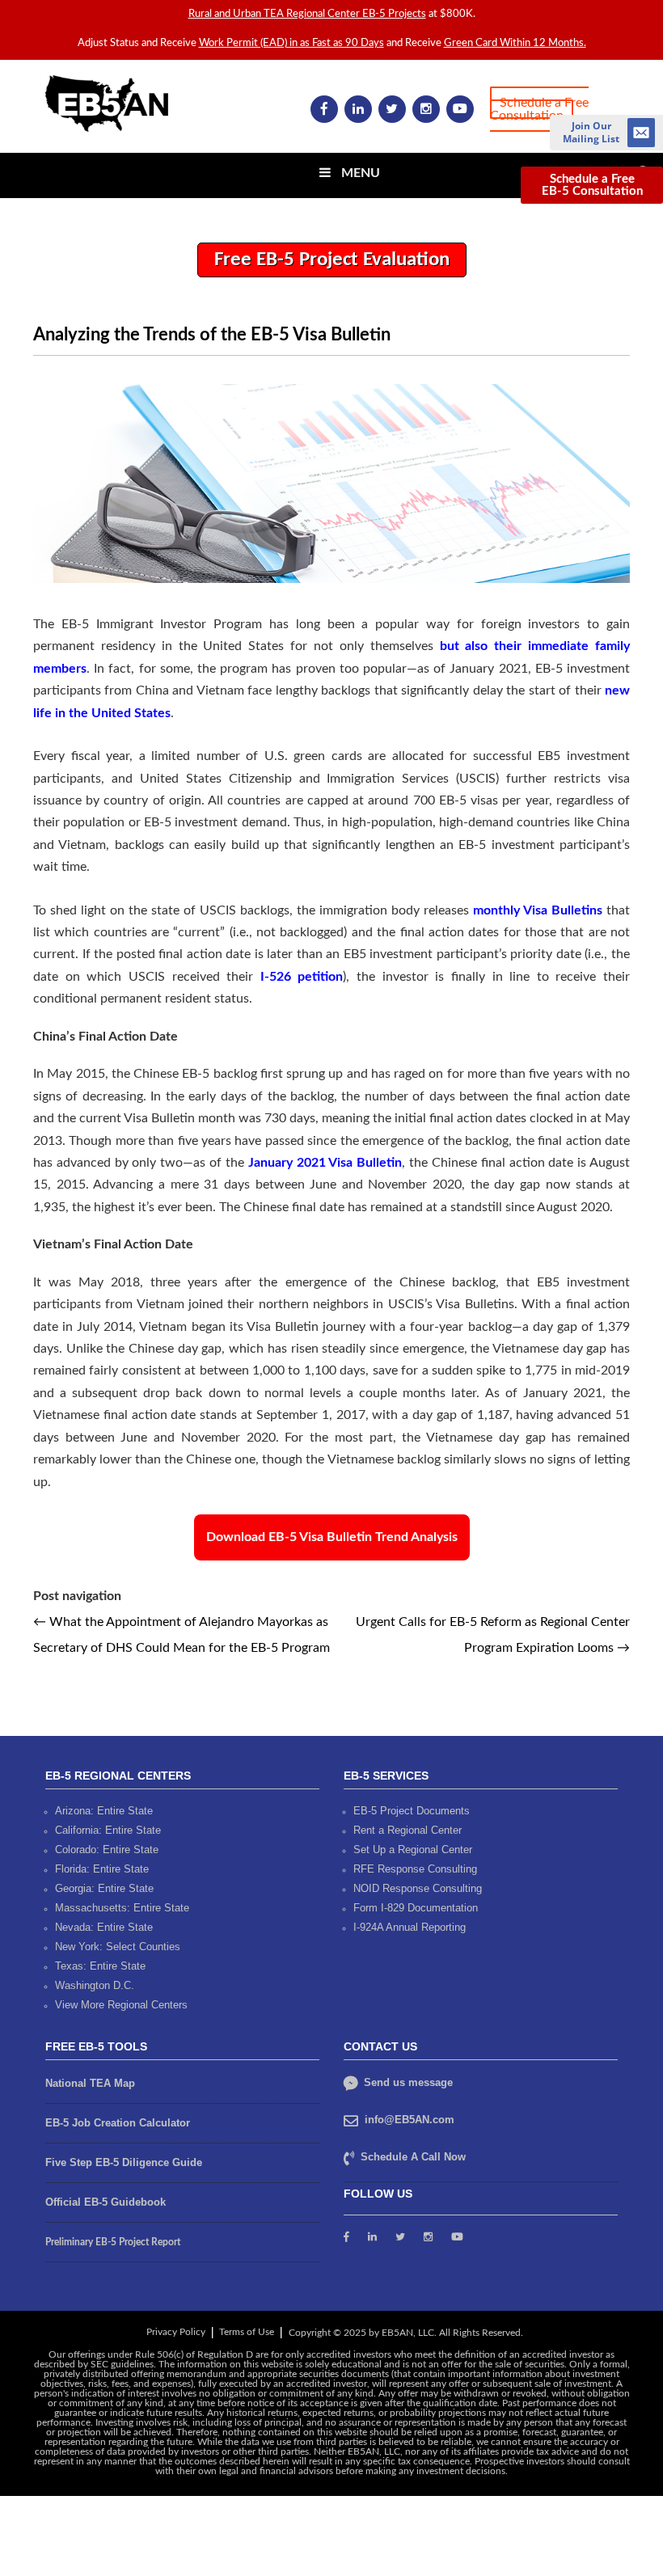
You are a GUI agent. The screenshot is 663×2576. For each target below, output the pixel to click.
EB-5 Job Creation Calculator (118, 2123)
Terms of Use (247, 2332)
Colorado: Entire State (107, 1850)
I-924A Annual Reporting (410, 1927)
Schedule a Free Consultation (539, 109)
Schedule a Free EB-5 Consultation (592, 185)
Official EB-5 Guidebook (106, 2202)
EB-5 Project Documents (412, 1811)
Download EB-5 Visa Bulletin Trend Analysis (332, 1537)
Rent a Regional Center (408, 1830)
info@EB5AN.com (410, 2120)
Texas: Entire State (100, 1966)
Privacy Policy (176, 2332)
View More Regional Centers (121, 2005)
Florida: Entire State (102, 1869)
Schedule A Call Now (413, 2157)
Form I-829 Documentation (416, 1908)
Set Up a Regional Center (413, 1850)
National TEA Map (90, 2083)
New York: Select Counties (118, 1947)
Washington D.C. (95, 1985)
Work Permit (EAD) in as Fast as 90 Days (291, 43)
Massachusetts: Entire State (122, 1908)
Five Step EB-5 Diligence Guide (124, 2162)
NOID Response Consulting (418, 1888)
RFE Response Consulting (415, 1869)
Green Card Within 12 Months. (515, 43)
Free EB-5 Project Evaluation (332, 260)
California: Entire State (108, 1830)
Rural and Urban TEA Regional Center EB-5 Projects (307, 14)
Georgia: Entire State (104, 1888)
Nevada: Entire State (104, 1927)
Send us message (407, 2082)
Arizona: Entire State (104, 1811)
